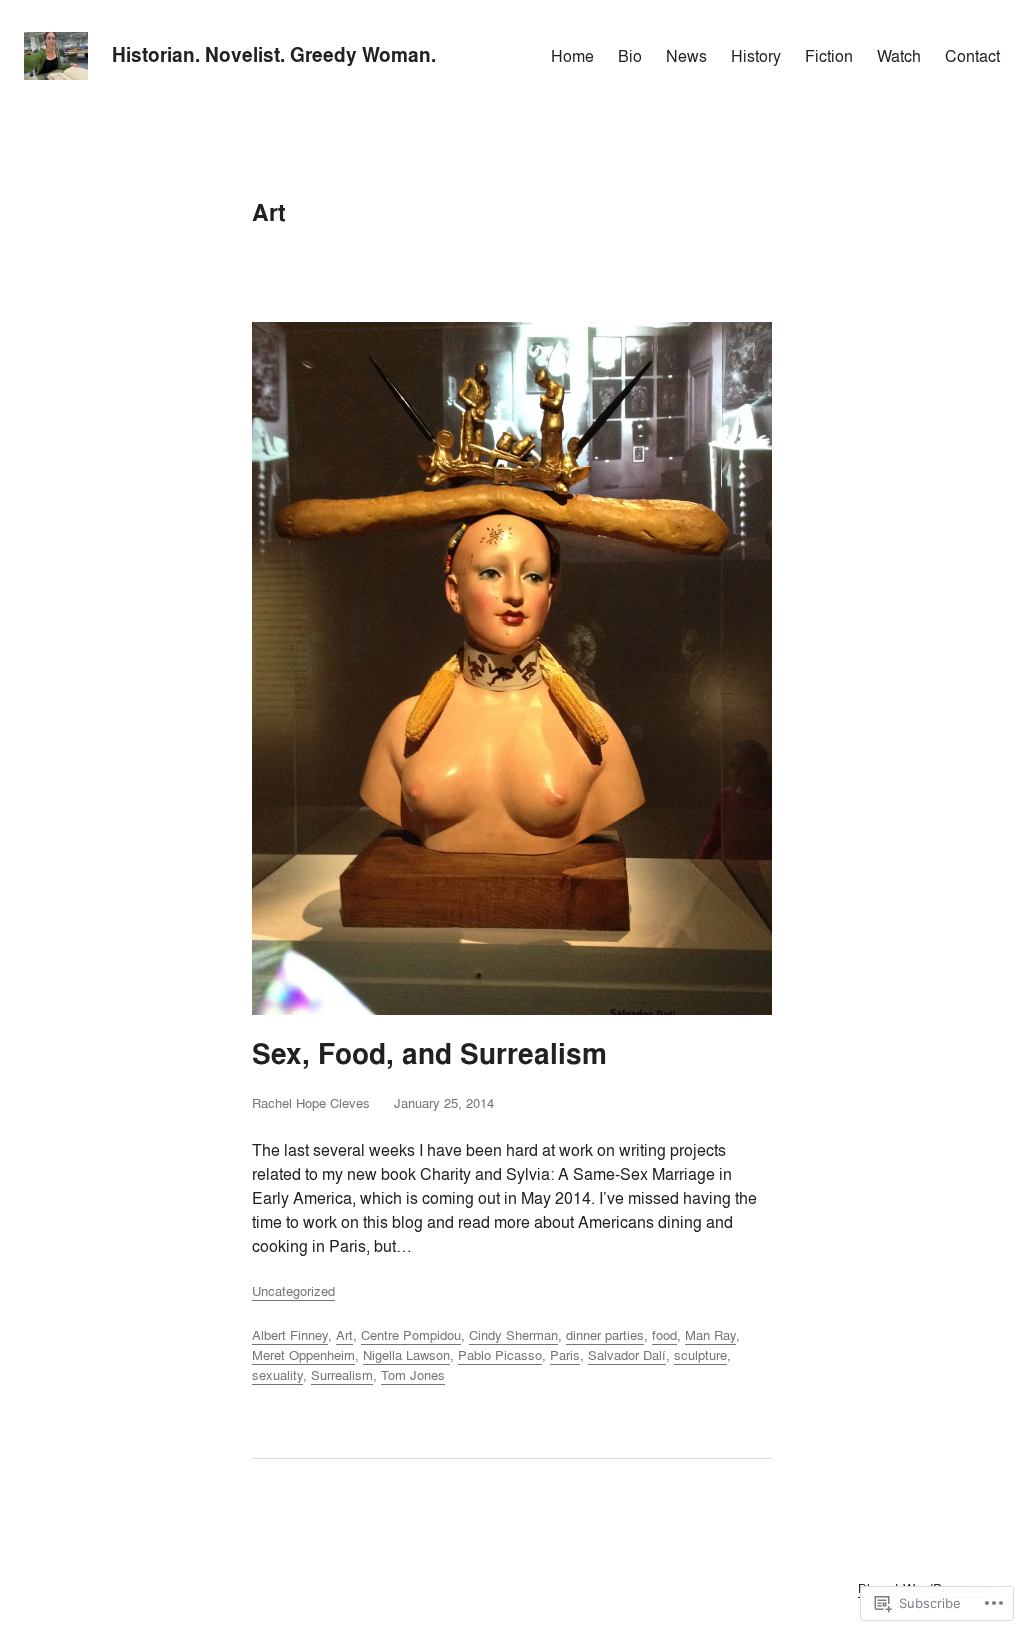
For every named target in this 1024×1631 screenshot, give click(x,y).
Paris (565, 1355)
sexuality (277, 1375)
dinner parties (605, 1335)
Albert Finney (290, 1335)
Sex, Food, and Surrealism (429, 1054)
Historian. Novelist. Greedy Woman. (274, 55)
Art (344, 1335)
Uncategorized (293, 1291)
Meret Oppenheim (303, 1355)
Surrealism (342, 1375)
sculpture (700, 1355)
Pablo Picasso (500, 1355)
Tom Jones (413, 1375)
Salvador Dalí (627, 1355)
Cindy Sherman (513, 1335)
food (664, 1335)
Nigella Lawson (406, 1355)
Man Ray (710, 1335)
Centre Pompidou (411, 1335)
